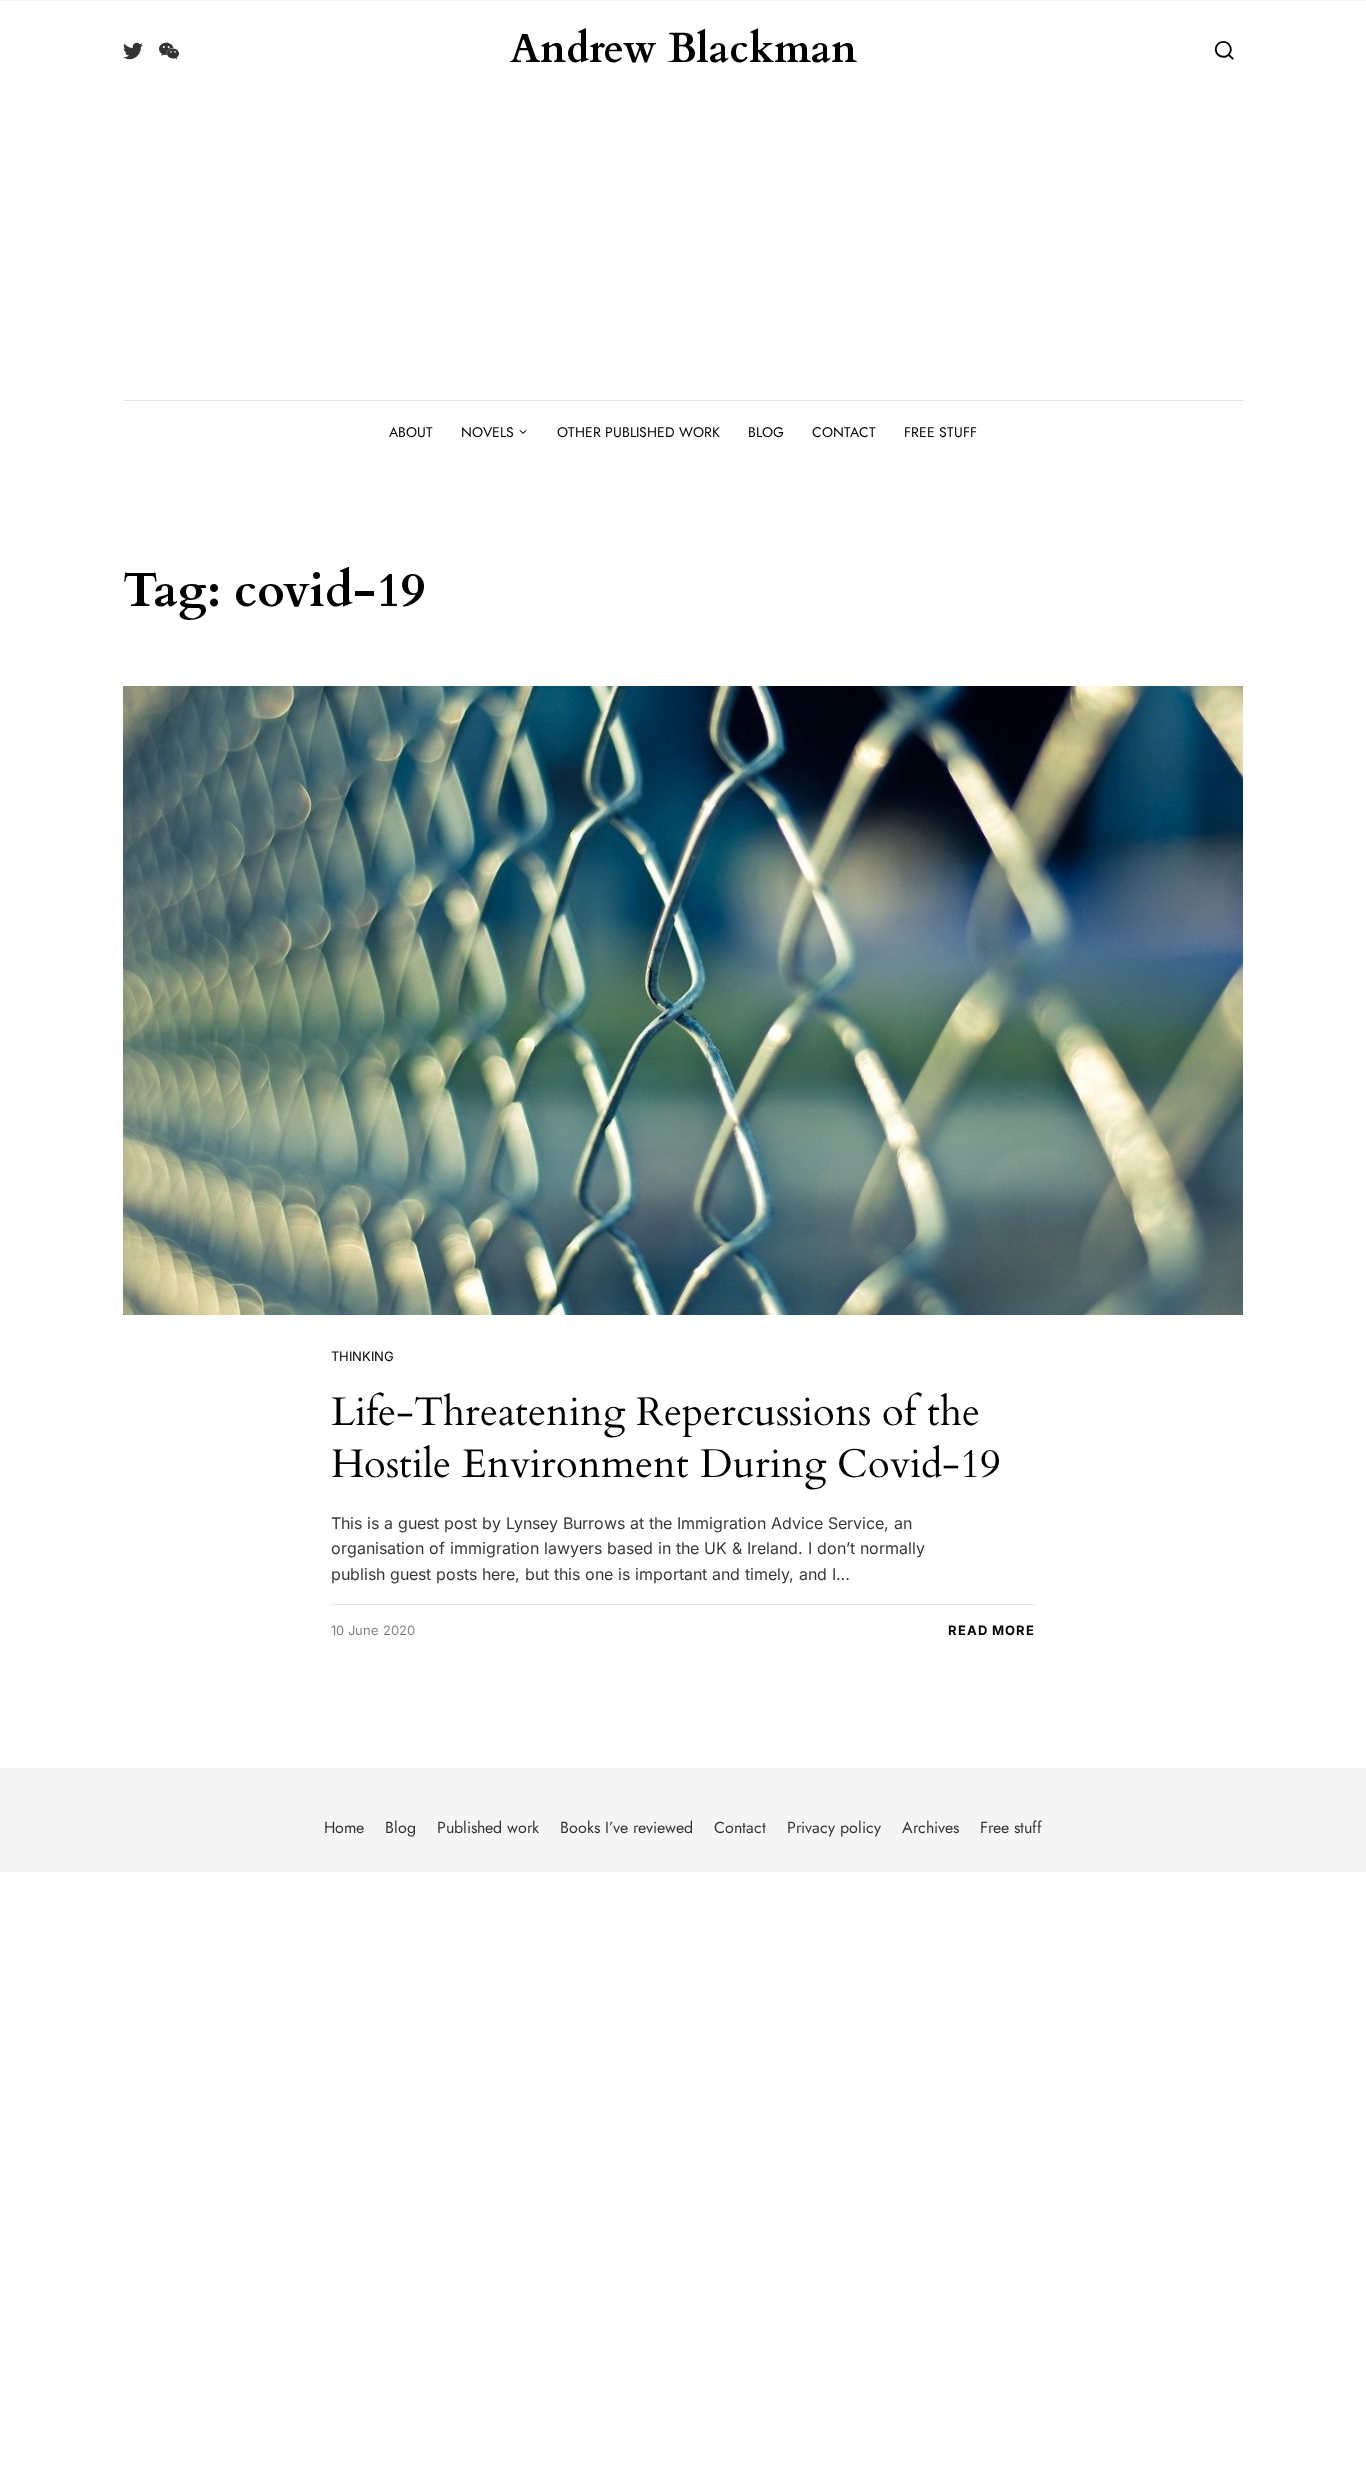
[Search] (1224, 49)
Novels (487, 432)
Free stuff (940, 432)
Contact (844, 432)
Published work (488, 1827)
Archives (930, 1827)
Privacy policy (834, 1827)
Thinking (362, 1356)
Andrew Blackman (683, 50)
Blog (766, 432)
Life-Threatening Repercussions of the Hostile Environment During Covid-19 (665, 1438)
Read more (991, 1630)
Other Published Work (638, 432)
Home (344, 1827)
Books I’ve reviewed (626, 1827)
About (411, 432)
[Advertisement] (683, 250)
